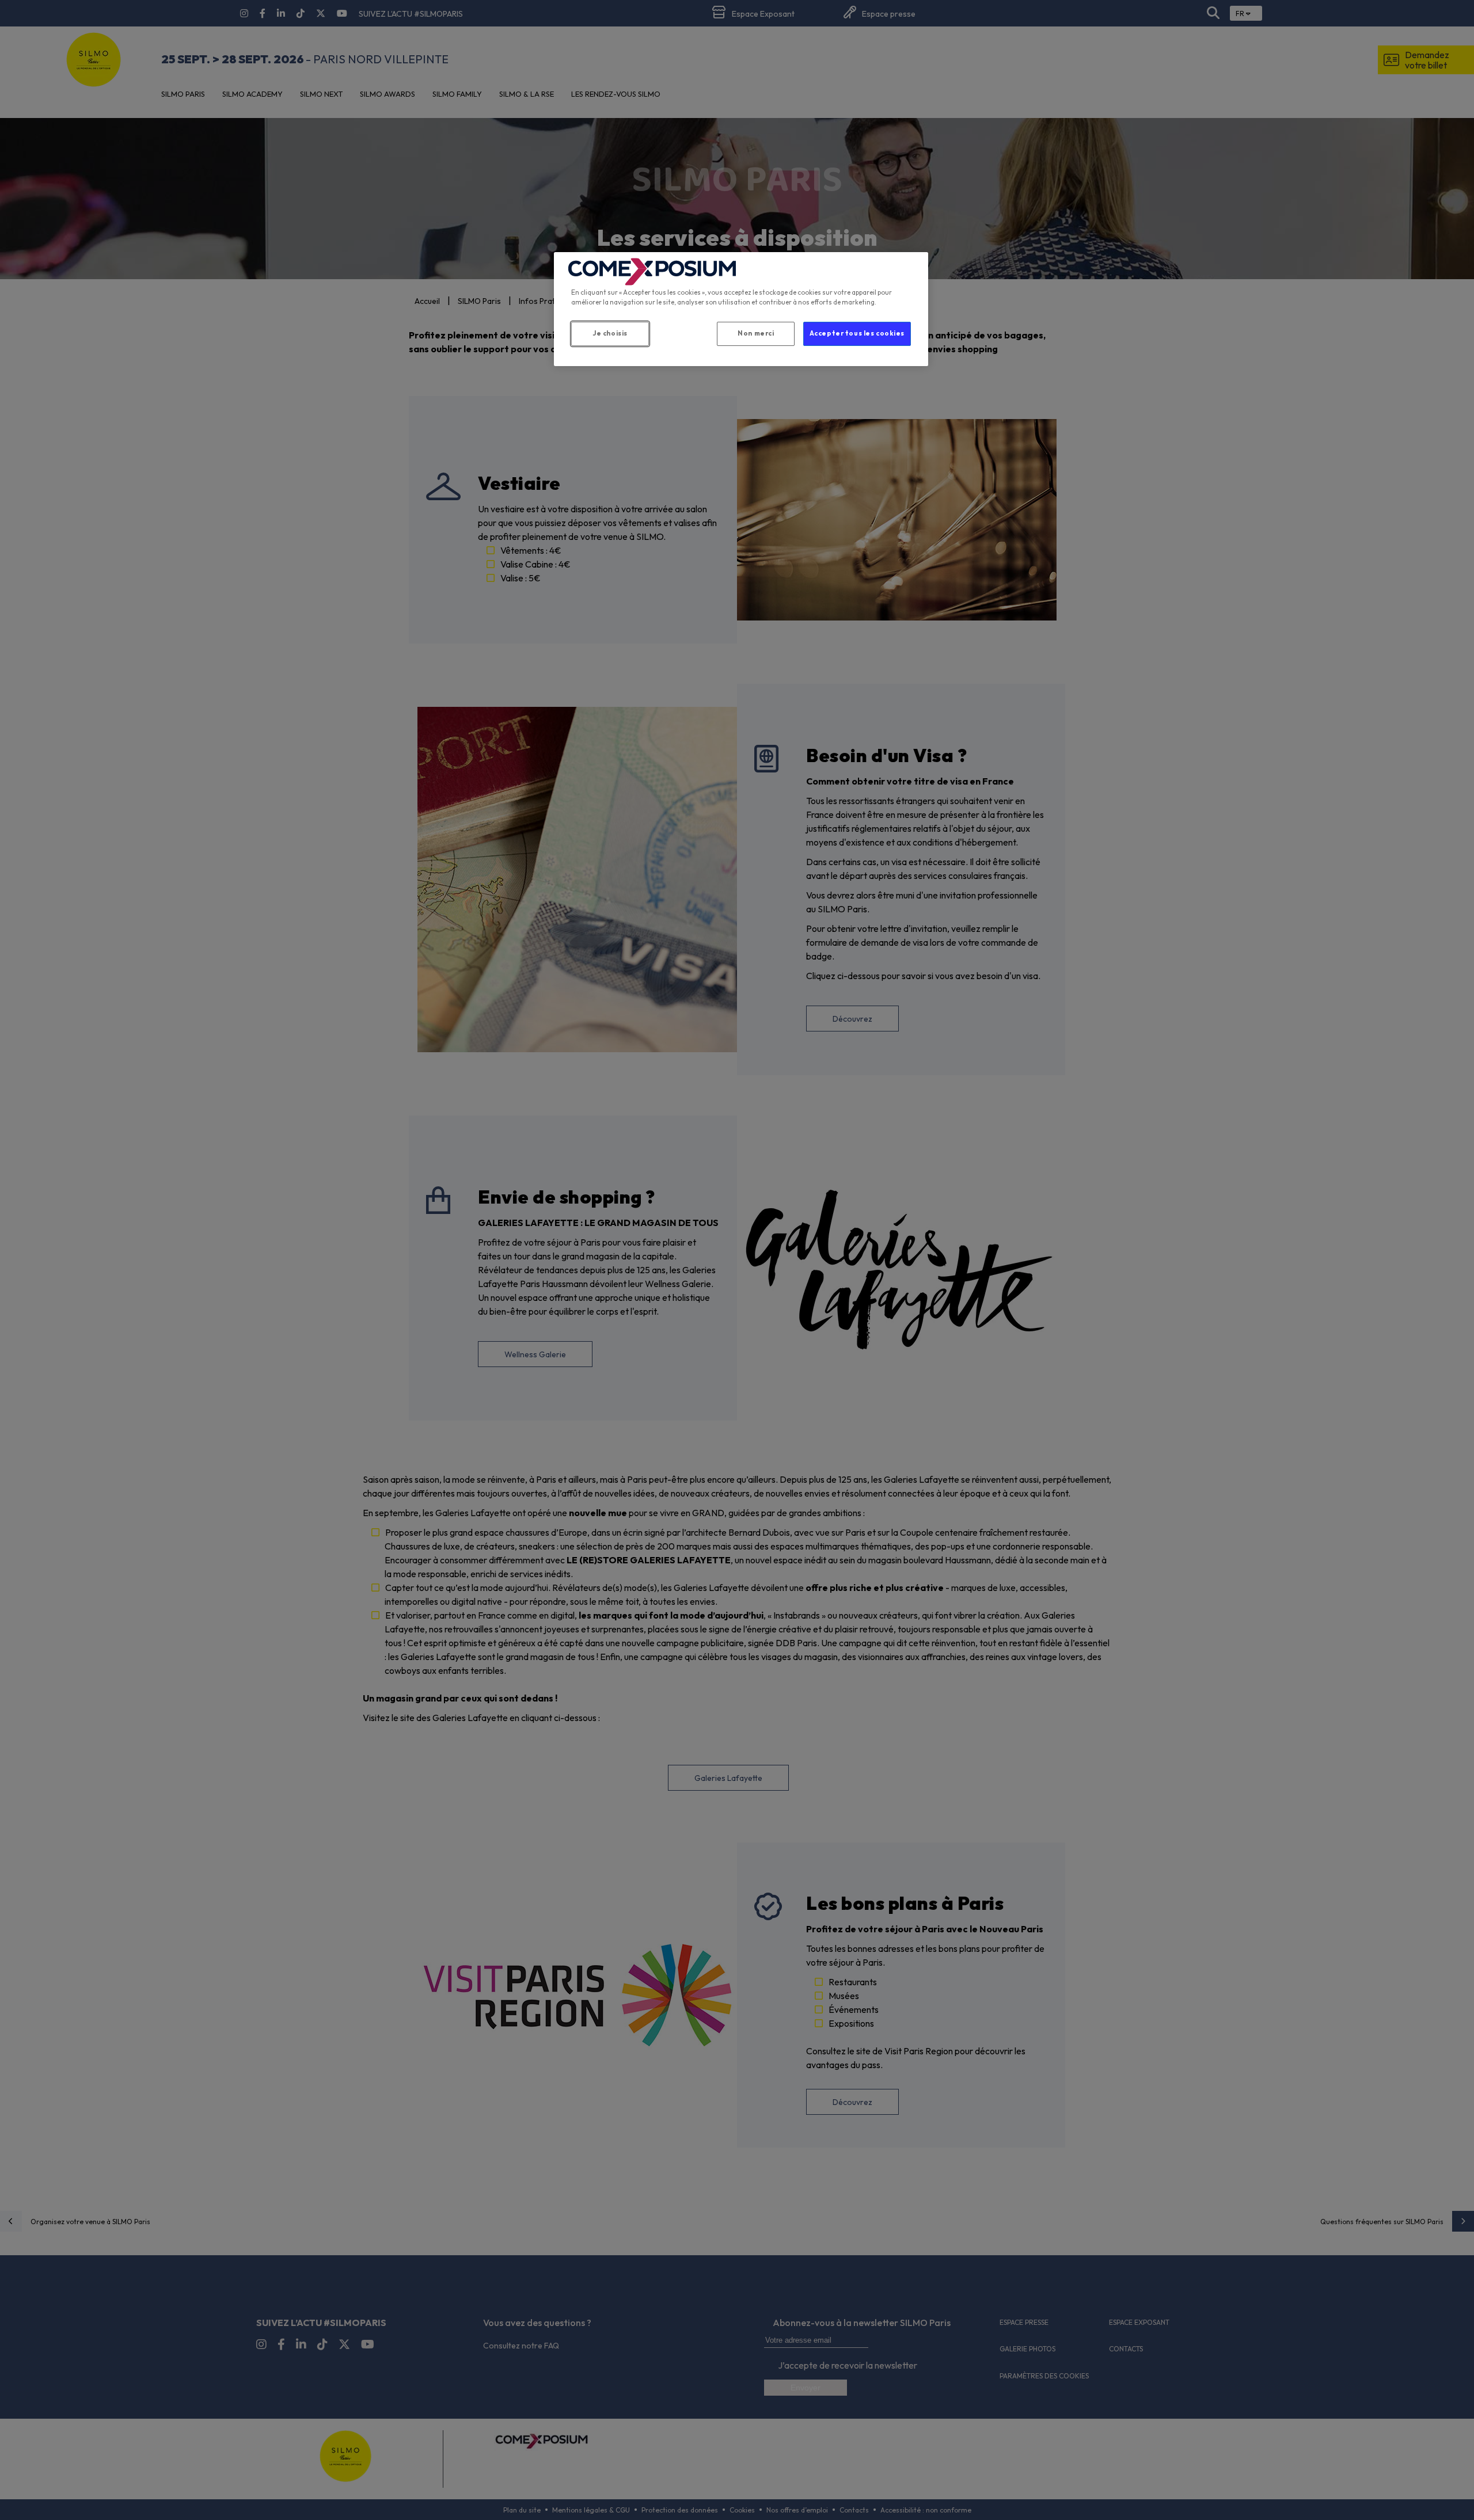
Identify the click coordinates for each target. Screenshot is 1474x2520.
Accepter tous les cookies (857, 333)
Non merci (756, 333)
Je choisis (610, 333)
